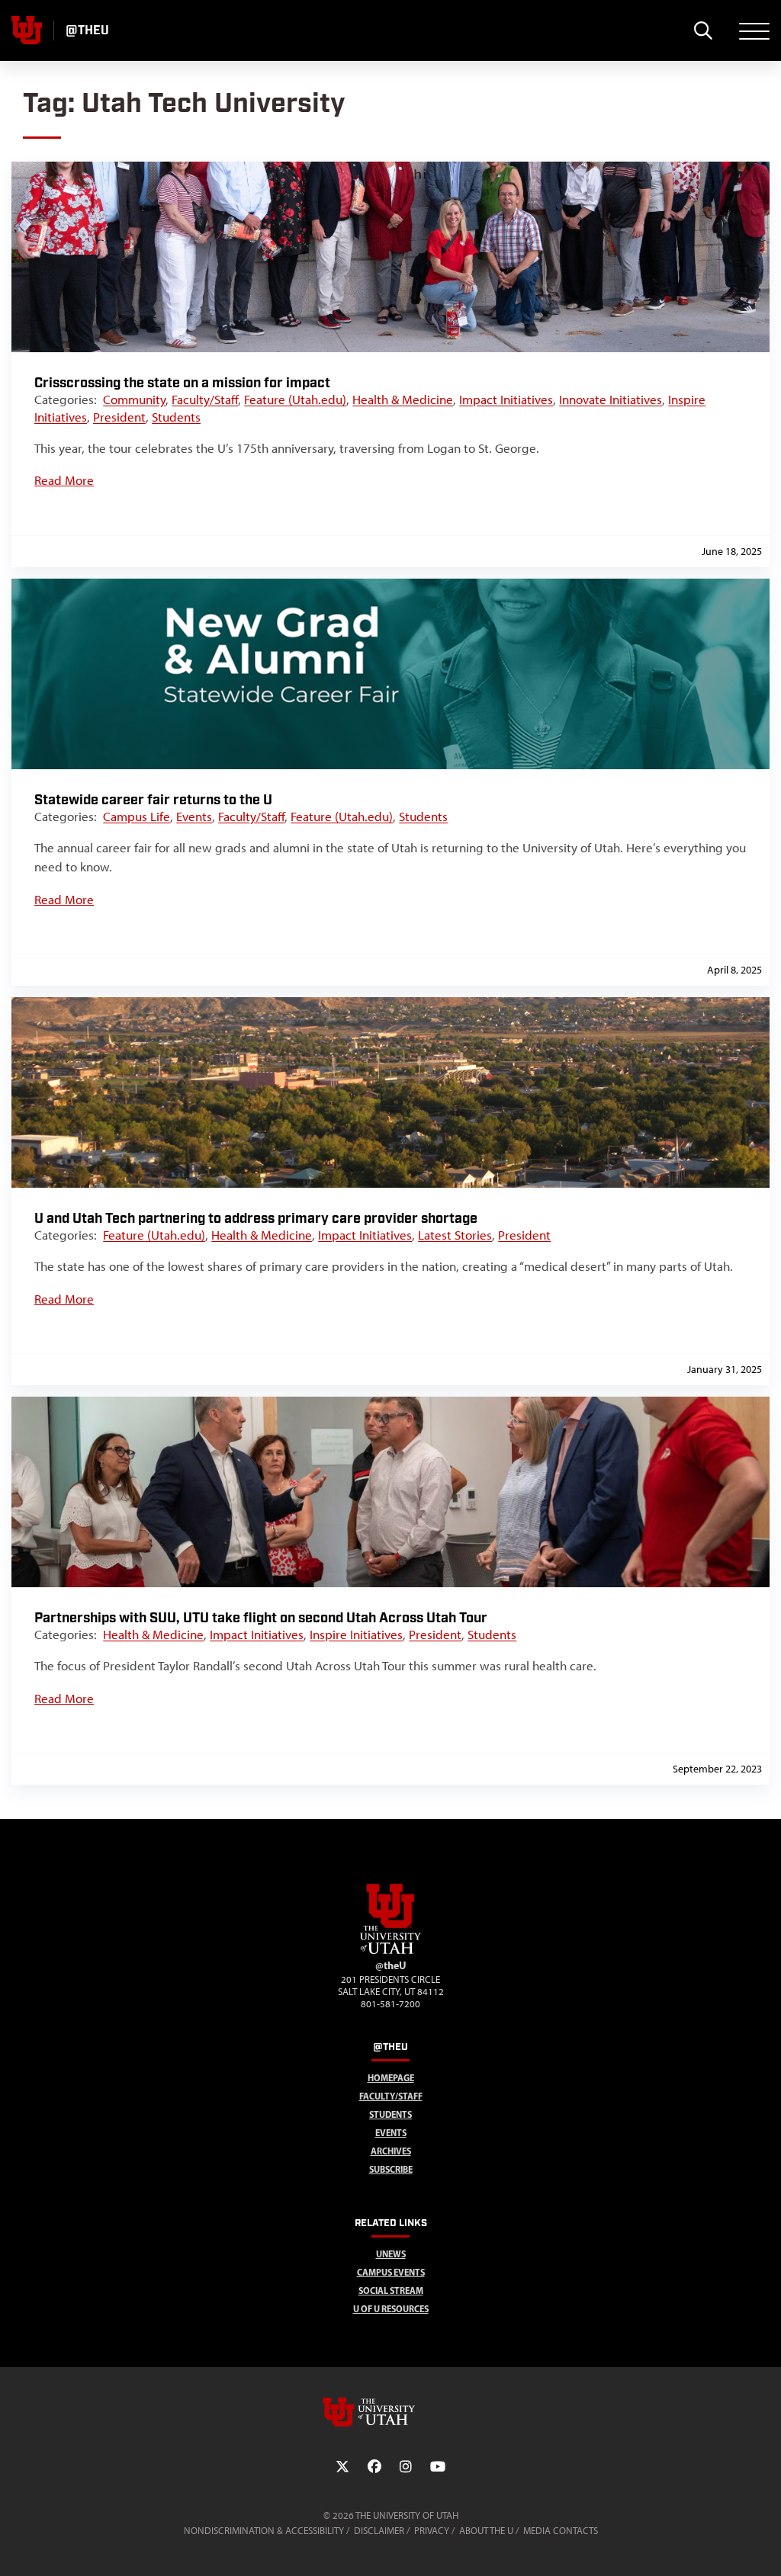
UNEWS (391, 2254)
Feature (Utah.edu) (295, 399)
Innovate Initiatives (611, 399)
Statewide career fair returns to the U (153, 800)
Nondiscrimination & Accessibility (264, 2531)
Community (134, 399)
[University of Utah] (390, 2412)
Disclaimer (379, 2531)
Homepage (391, 2078)
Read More (64, 480)
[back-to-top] (763, 2546)
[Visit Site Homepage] (390, 1951)
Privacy (432, 2531)
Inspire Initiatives (356, 1634)
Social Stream (391, 2290)
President (119, 417)
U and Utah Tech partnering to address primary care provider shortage (256, 1219)
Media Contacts (561, 2531)
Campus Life (137, 816)
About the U (486, 2531)
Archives (391, 2151)
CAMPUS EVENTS (391, 2272)
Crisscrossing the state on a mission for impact (182, 383)
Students (176, 417)
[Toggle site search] (703, 30)
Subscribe (391, 2169)
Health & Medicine (403, 399)
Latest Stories (455, 1235)
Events (194, 816)
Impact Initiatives (506, 399)
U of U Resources (391, 2309)
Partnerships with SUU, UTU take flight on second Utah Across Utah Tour (261, 1618)
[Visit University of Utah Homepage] (27, 30)
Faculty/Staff (205, 399)
